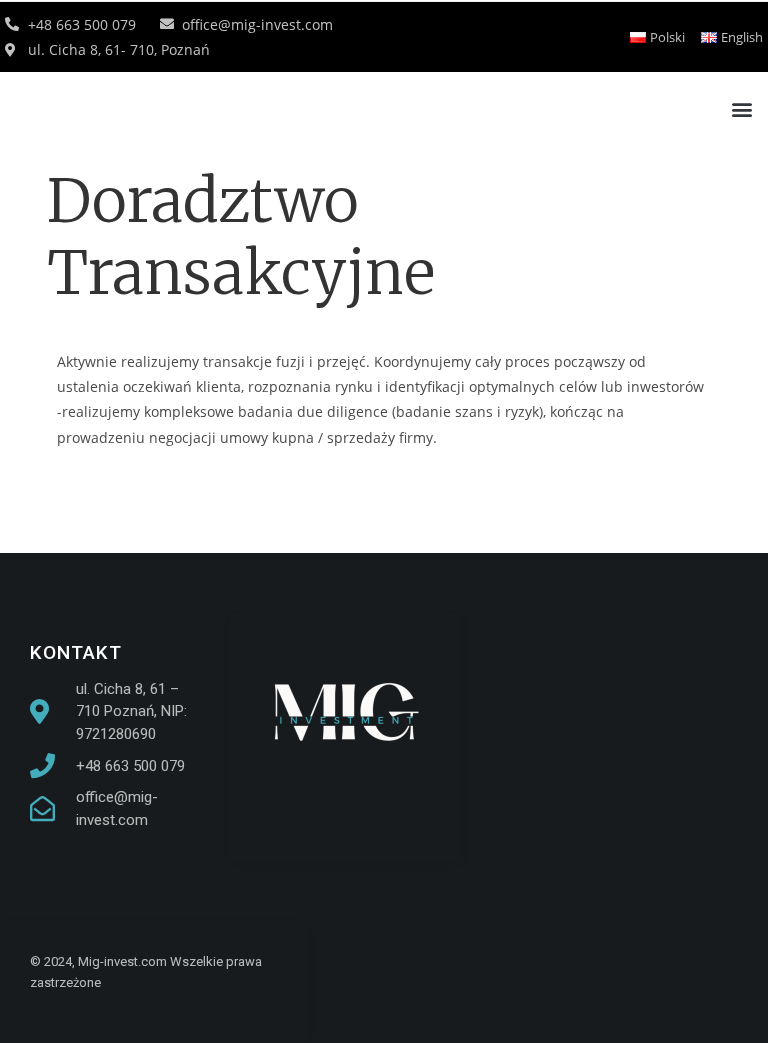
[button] (741, 108)
